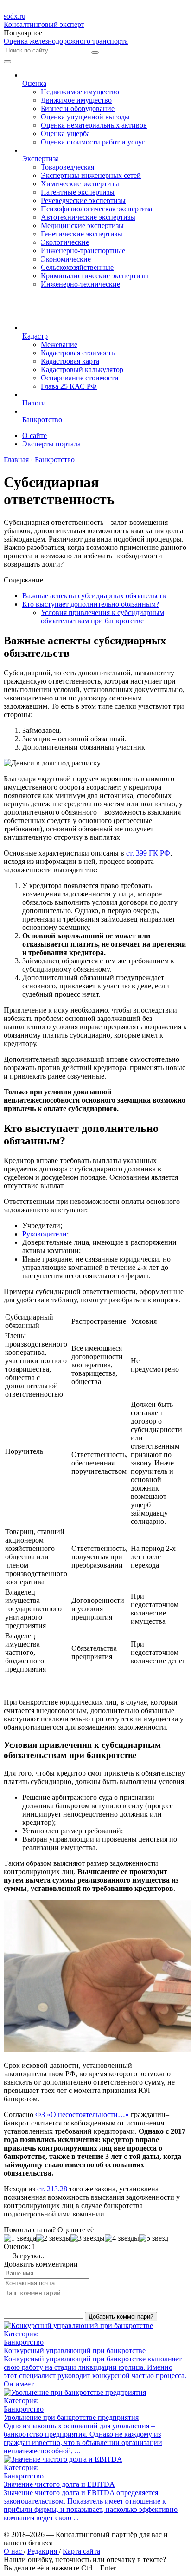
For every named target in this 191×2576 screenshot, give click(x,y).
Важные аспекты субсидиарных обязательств (94, 596)
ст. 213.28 (52, 2189)
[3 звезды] (88, 2238)
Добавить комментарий (121, 2317)
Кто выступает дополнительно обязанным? (91, 604)
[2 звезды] (53, 2238)
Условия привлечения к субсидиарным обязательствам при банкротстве (102, 617)
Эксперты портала (51, 444)
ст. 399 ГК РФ (148, 853)
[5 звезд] (154, 2238)
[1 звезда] (20, 2238)
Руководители (45, 1234)
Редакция (43, 2551)
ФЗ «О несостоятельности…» (82, 2115)
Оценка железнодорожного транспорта (66, 41)
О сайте (35, 435)
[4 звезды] (122, 2238)
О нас (14, 2551)
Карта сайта (81, 2551)
